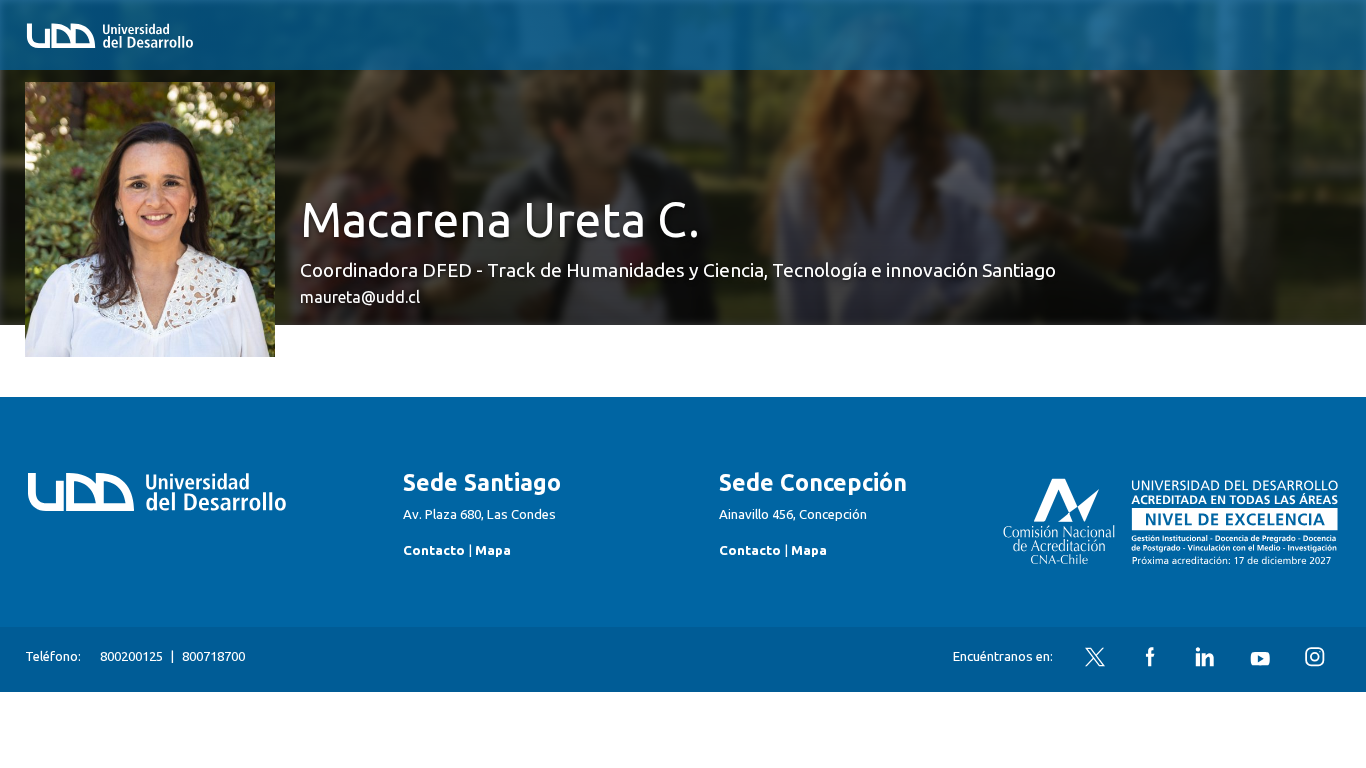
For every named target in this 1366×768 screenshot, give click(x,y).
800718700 (213, 656)
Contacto (434, 550)
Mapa (493, 550)
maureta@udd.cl (360, 297)
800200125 (131, 656)
